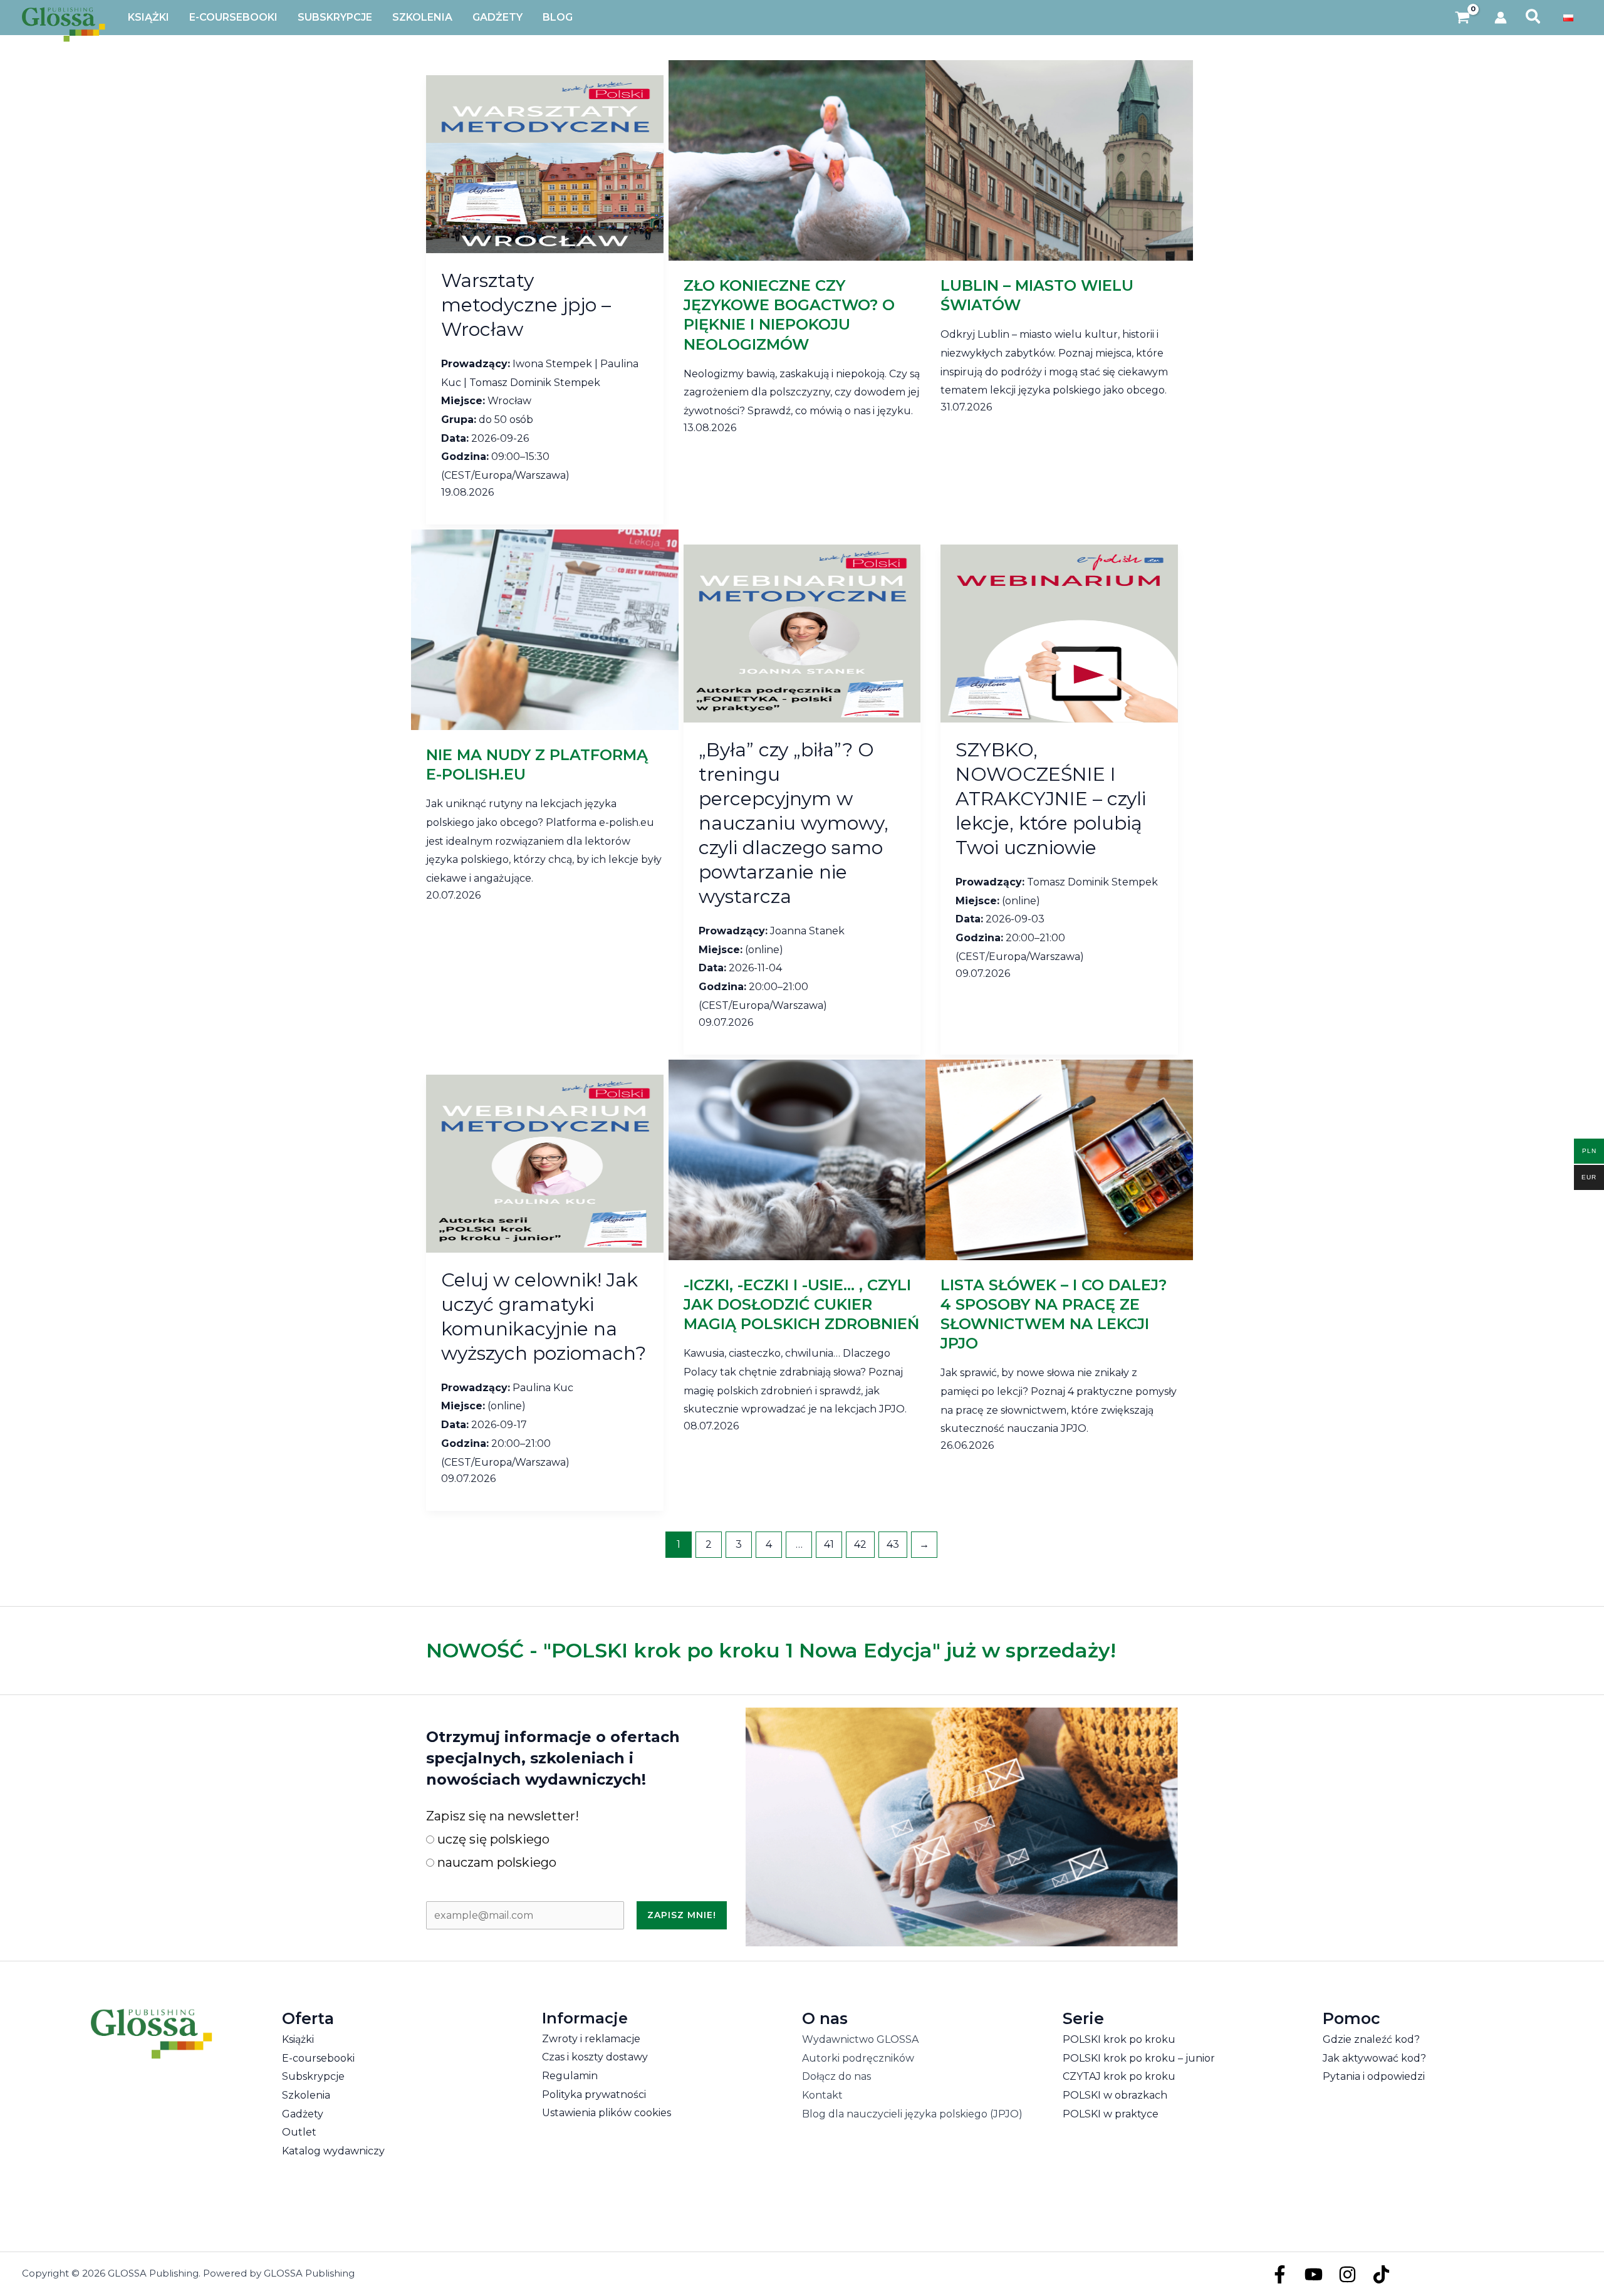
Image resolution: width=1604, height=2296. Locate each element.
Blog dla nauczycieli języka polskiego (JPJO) (912, 2114)
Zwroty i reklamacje (591, 2039)
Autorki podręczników (858, 2058)
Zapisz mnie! (682, 1915)
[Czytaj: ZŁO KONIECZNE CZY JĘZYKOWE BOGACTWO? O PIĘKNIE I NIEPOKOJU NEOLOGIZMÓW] (802, 159)
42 (860, 1544)
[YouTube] (1314, 2274)
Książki (298, 2039)
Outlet (299, 2132)
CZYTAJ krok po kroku (1119, 2076)
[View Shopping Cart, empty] (1463, 18)
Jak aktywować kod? (1374, 2058)
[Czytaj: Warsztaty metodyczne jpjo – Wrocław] (545, 163)
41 (829, 1544)
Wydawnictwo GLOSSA (860, 2039)
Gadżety (303, 2114)
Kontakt (822, 2095)
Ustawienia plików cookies (607, 2113)
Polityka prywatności (594, 2095)
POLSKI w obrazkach (1115, 2095)
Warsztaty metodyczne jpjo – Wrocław (526, 305)
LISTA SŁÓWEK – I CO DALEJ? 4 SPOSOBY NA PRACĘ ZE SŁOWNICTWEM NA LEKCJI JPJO (1054, 1314)
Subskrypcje (313, 2076)
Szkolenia (306, 2095)
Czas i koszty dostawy (595, 2057)
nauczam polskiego (495, 1862)
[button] (1534, 18)
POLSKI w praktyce (1111, 2114)
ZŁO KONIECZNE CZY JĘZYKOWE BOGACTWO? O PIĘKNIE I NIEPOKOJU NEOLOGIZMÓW (789, 315)
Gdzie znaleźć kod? (1371, 2039)
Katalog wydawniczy (333, 2151)
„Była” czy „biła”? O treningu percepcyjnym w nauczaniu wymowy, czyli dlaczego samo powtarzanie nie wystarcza (794, 823)
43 (893, 1544)
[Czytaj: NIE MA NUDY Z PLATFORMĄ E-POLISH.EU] (545, 629)
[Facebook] (1280, 2274)
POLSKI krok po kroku (1119, 2039)
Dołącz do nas (836, 2076)
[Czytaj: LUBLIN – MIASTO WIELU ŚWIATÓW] (1059, 159)
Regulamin (570, 2076)
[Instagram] (1347, 2274)
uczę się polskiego (492, 1839)
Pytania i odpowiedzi (1374, 2076)
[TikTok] (1381, 2274)
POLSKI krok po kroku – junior (1139, 2058)
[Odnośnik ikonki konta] (1501, 18)
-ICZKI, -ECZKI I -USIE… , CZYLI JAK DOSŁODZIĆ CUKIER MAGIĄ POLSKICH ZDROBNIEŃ (801, 1304)
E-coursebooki (318, 2058)
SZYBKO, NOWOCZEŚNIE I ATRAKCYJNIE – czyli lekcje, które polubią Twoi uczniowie (1051, 799)
